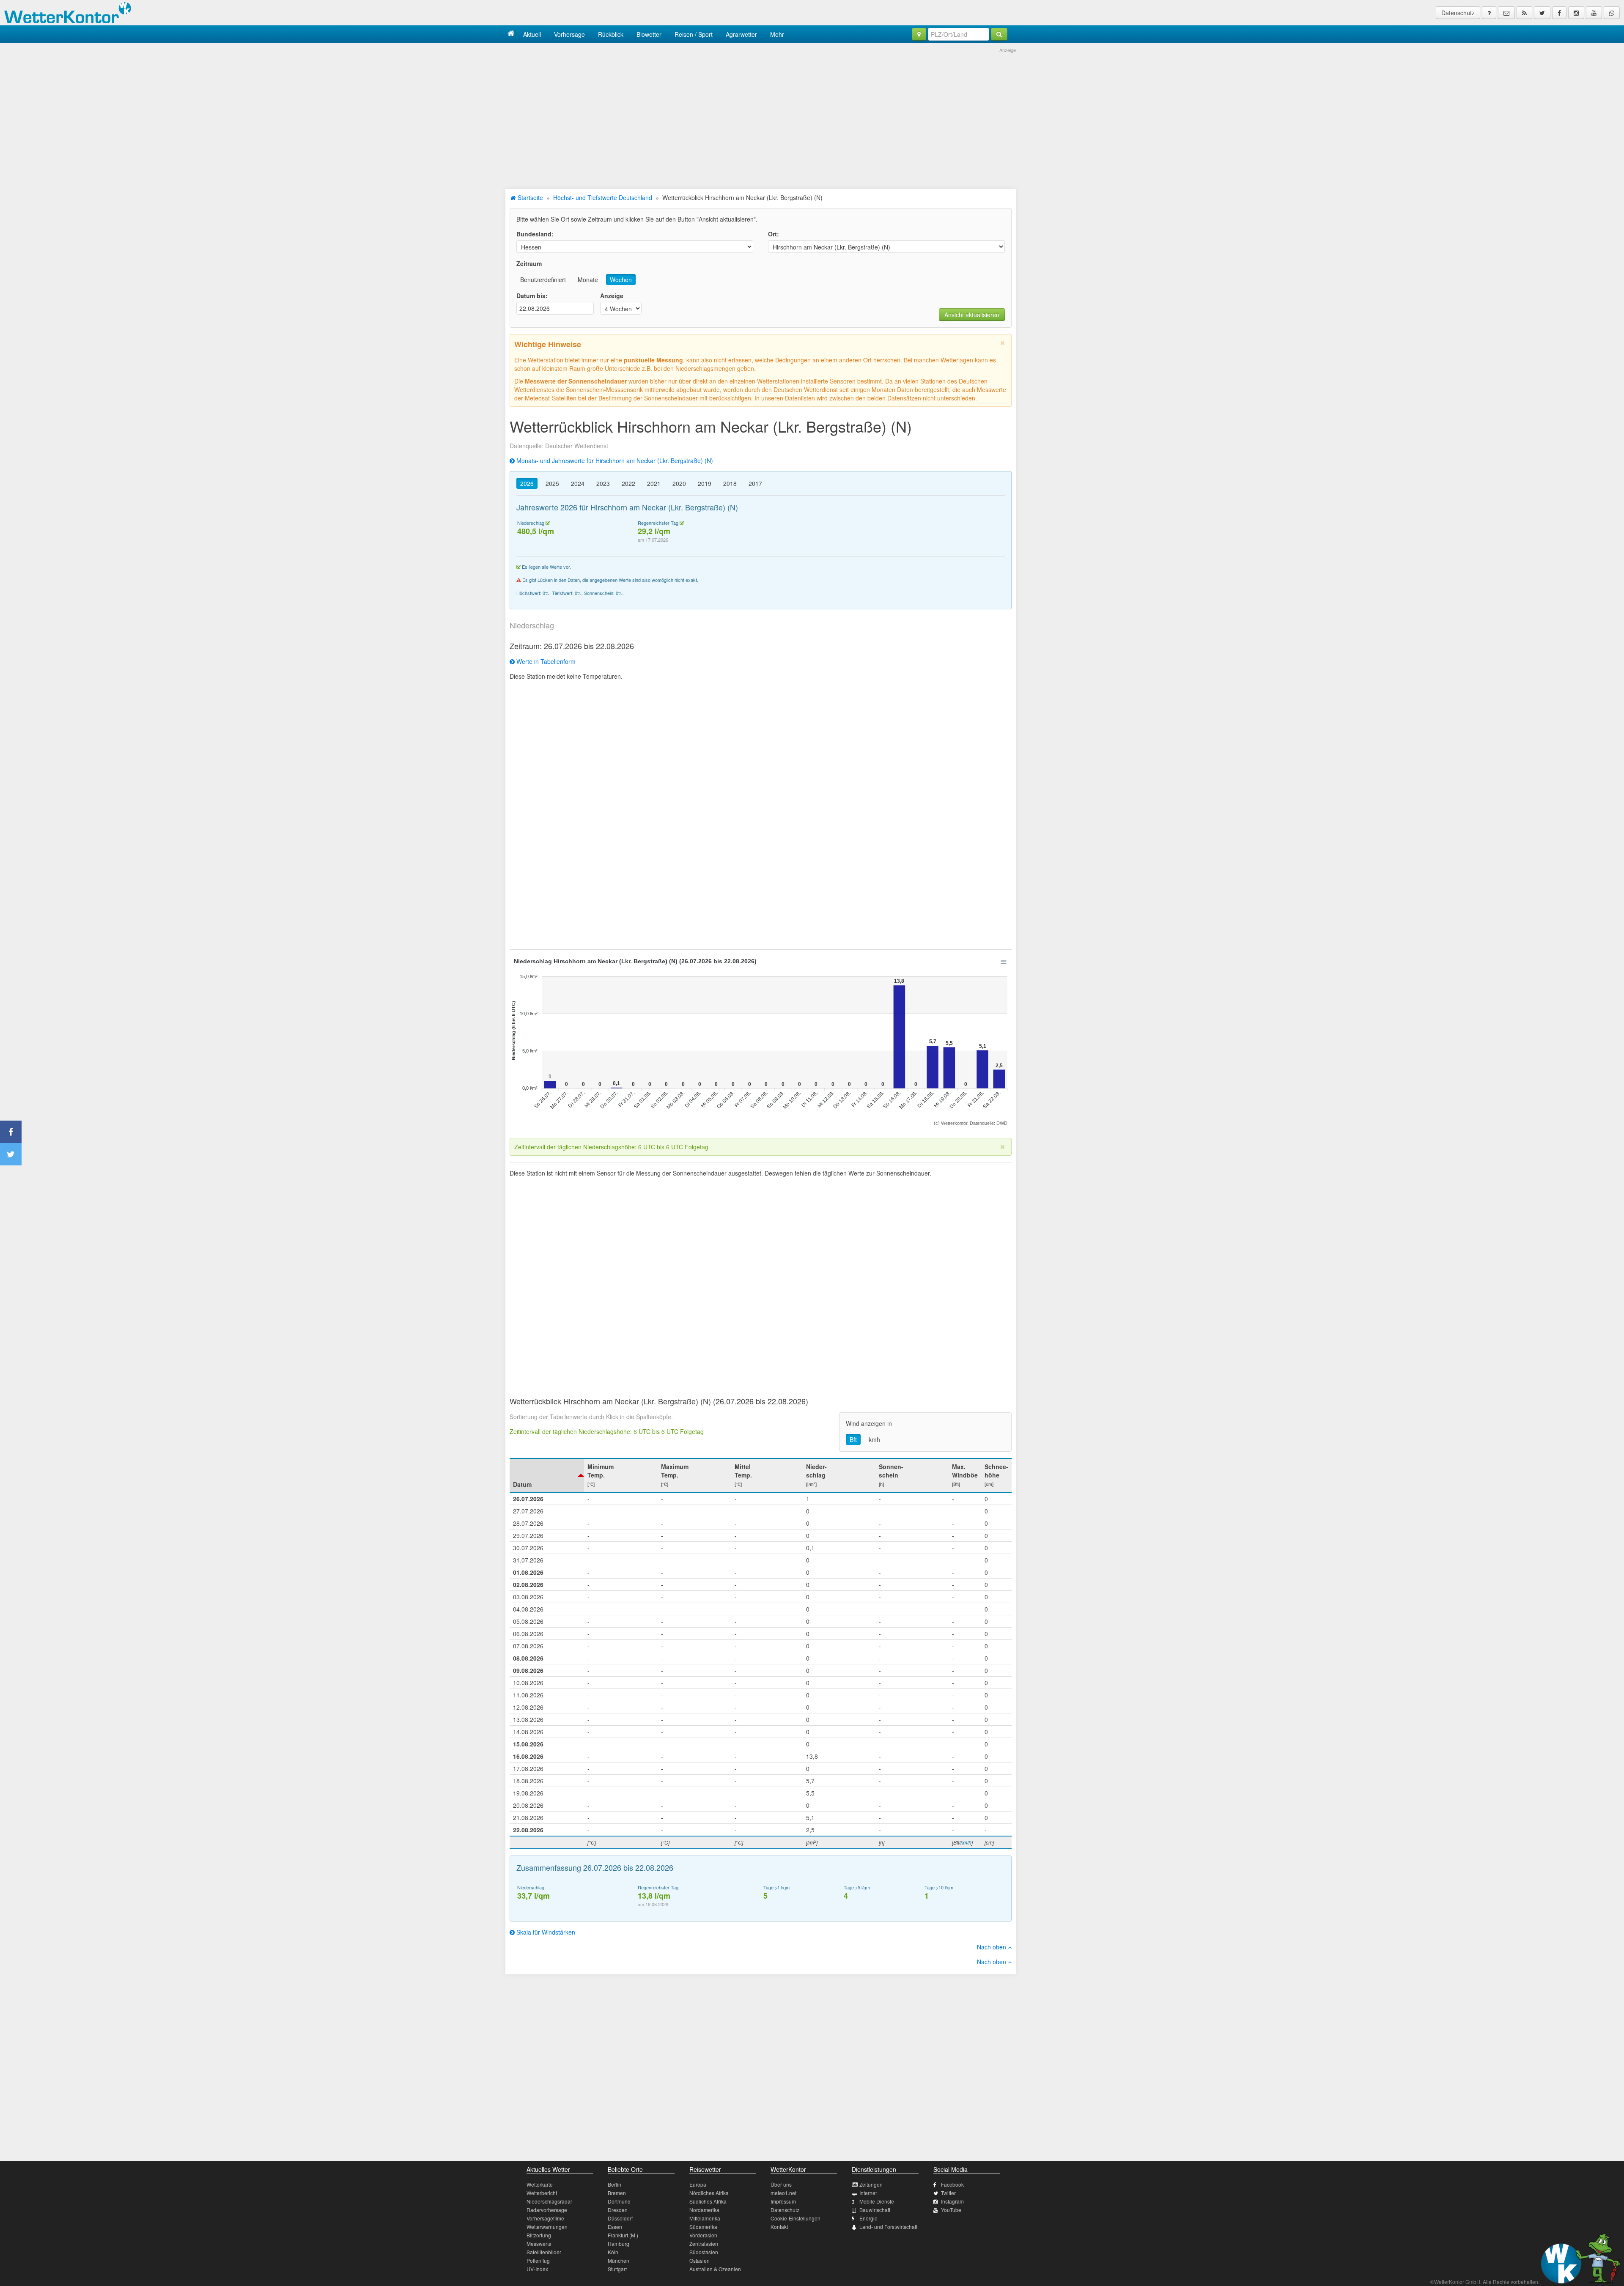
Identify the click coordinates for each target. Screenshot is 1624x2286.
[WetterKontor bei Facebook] (1559, 13)
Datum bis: (532, 296)
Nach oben (992, 1947)
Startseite (529, 197)
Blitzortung (539, 2235)
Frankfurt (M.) (623, 2235)
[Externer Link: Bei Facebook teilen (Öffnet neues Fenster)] (11, 1132)
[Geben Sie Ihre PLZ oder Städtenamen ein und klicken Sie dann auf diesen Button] (999, 34)
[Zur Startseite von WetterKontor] (511, 34)
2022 (628, 483)
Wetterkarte (540, 2184)
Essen (615, 2227)
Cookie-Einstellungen (796, 2218)
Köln (613, 2252)
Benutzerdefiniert (543, 280)
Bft (853, 1439)
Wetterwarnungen (547, 2227)
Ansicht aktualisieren (972, 315)
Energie (868, 2218)
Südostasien (704, 2252)
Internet (868, 2193)
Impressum (783, 2201)
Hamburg (619, 2244)
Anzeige (612, 296)
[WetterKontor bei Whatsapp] (1612, 13)
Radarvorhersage (547, 2210)
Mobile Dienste (877, 2201)
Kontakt (779, 2227)
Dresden (618, 2210)
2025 (552, 483)
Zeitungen (871, 2184)
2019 (705, 483)
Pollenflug (538, 2260)
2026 (527, 483)
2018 (730, 483)
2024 (578, 483)
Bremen (617, 2193)
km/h (966, 1842)
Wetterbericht (542, 2193)
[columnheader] (547, 1475)
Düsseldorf (620, 2218)
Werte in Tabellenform (545, 661)
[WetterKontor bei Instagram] (1576, 13)
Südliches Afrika (708, 2201)
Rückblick (611, 34)
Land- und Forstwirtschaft (888, 2227)
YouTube (951, 2210)
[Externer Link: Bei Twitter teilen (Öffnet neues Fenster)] (11, 1154)
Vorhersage (569, 34)
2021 (654, 483)
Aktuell (532, 34)
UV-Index (537, 2269)
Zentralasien (704, 2244)
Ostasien (700, 2260)
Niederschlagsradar (549, 2201)
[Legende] (1489, 13)
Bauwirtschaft (875, 2210)
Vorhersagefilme (545, 2218)
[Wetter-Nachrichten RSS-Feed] (1524, 13)
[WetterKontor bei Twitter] (1542, 13)
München (619, 2260)
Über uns (781, 2184)
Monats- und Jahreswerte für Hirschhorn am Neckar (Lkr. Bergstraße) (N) (614, 460)
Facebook (952, 2184)
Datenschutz (1458, 13)
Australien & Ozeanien (715, 2269)
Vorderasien (703, 2235)
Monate (588, 280)
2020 (679, 483)
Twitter (948, 2193)
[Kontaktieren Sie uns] (1506, 13)
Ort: (774, 234)
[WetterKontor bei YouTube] (1594, 13)
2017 (755, 483)
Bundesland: (535, 234)
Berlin (614, 2184)
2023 (603, 483)
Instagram (952, 2201)
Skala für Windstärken (545, 1932)
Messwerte (539, 2244)
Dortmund (619, 2201)
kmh (874, 1439)
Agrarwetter (741, 34)
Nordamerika (704, 2210)
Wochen (621, 280)
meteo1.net (783, 2193)
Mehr (777, 34)
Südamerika (703, 2227)
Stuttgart (617, 2269)
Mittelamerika (705, 2218)
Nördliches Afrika (709, 2193)
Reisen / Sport (694, 34)
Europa (698, 2184)
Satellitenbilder (544, 2252)
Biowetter (649, 34)
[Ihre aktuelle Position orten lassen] (919, 34)
